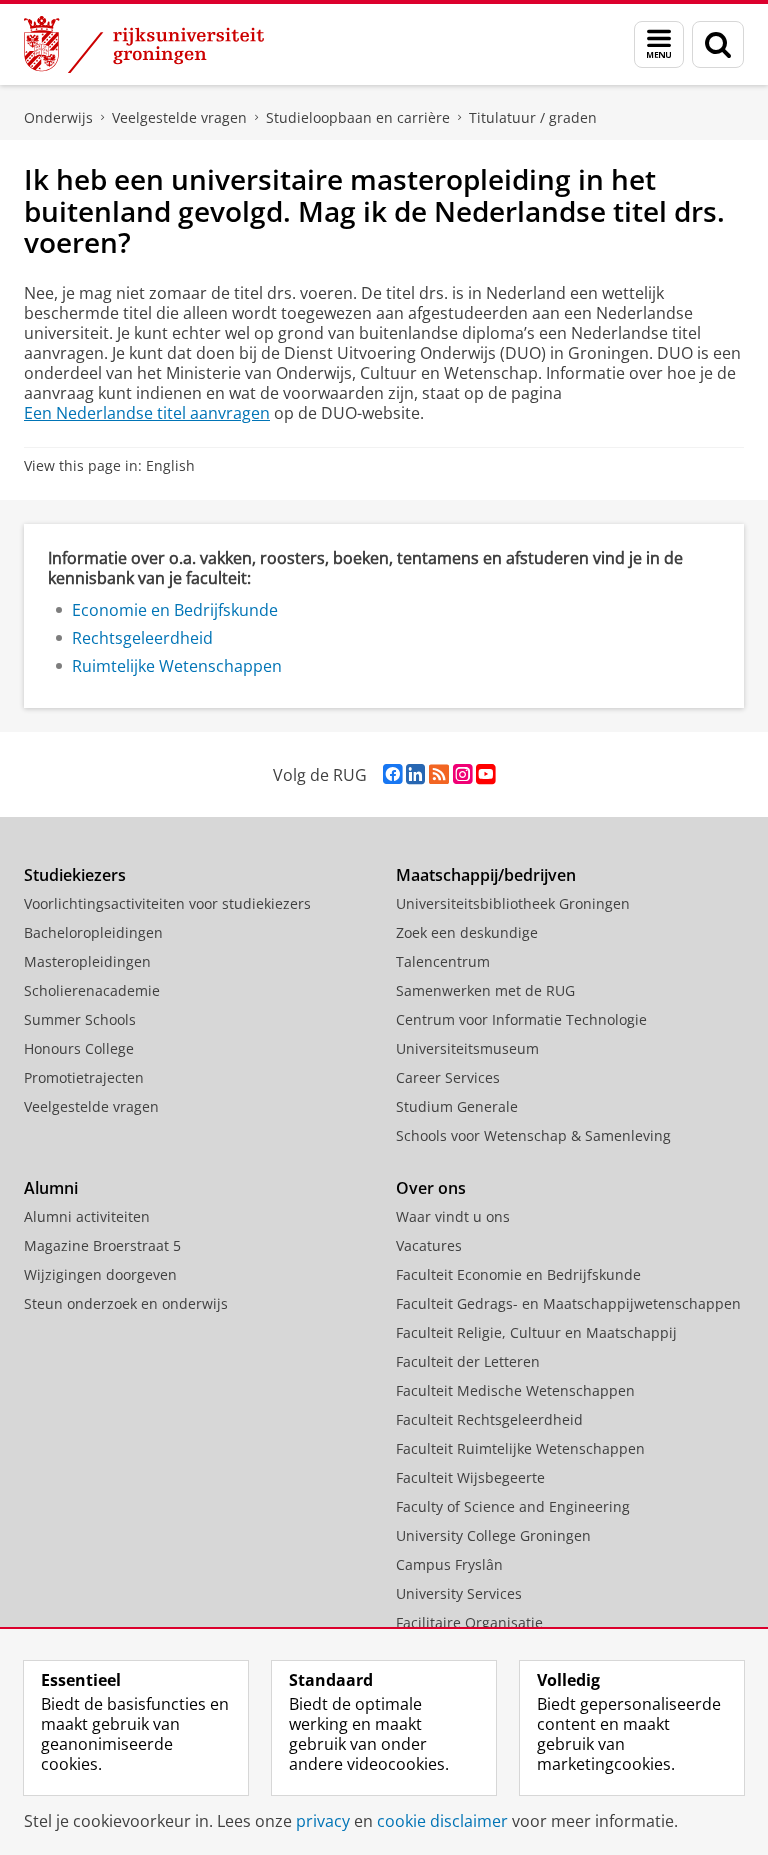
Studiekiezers (75, 875)
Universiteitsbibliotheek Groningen (513, 903)
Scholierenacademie (92, 990)
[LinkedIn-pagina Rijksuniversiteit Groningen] (415, 774)
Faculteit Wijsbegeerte (470, 1477)
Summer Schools (80, 1019)
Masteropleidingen (87, 961)
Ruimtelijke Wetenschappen (177, 666)
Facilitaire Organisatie (469, 1622)
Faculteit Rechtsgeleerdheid (489, 1419)
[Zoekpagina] (718, 44)
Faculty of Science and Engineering (513, 1506)
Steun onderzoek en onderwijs (126, 1303)
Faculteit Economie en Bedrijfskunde (518, 1274)
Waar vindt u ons (453, 1216)
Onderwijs (58, 117)
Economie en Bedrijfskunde (175, 610)
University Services (459, 1593)
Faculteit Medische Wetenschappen (515, 1390)
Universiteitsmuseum (467, 1048)
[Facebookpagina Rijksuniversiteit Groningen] (392, 774)
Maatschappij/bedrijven (486, 875)
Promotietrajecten (84, 1077)
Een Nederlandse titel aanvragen (147, 413)
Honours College (79, 1048)
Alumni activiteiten (87, 1216)
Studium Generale (457, 1106)
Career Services (448, 1077)
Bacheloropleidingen (93, 932)
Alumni (51, 1188)
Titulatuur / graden (533, 117)
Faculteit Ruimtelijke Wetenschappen (520, 1448)
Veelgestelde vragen (179, 117)
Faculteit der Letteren (468, 1361)
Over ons (431, 1188)
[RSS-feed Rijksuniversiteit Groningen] (439, 774)
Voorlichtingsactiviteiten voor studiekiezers (167, 903)
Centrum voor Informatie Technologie (521, 1019)
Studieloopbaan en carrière (358, 117)
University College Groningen (493, 1535)
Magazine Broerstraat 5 (102, 1245)
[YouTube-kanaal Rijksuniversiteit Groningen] (485, 774)
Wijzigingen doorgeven (100, 1274)
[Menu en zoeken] (659, 44)
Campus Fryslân (449, 1564)
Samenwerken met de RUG (485, 990)
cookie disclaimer (442, 1821)
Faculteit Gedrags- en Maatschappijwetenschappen (568, 1303)
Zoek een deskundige (467, 932)
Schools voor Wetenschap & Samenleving (533, 1135)
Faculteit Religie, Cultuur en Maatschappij (536, 1332)
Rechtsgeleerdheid (142, 638)
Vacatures (429, 1245)
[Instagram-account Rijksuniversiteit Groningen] (462, 774)
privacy (323, 1821)
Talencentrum (443, 961)
